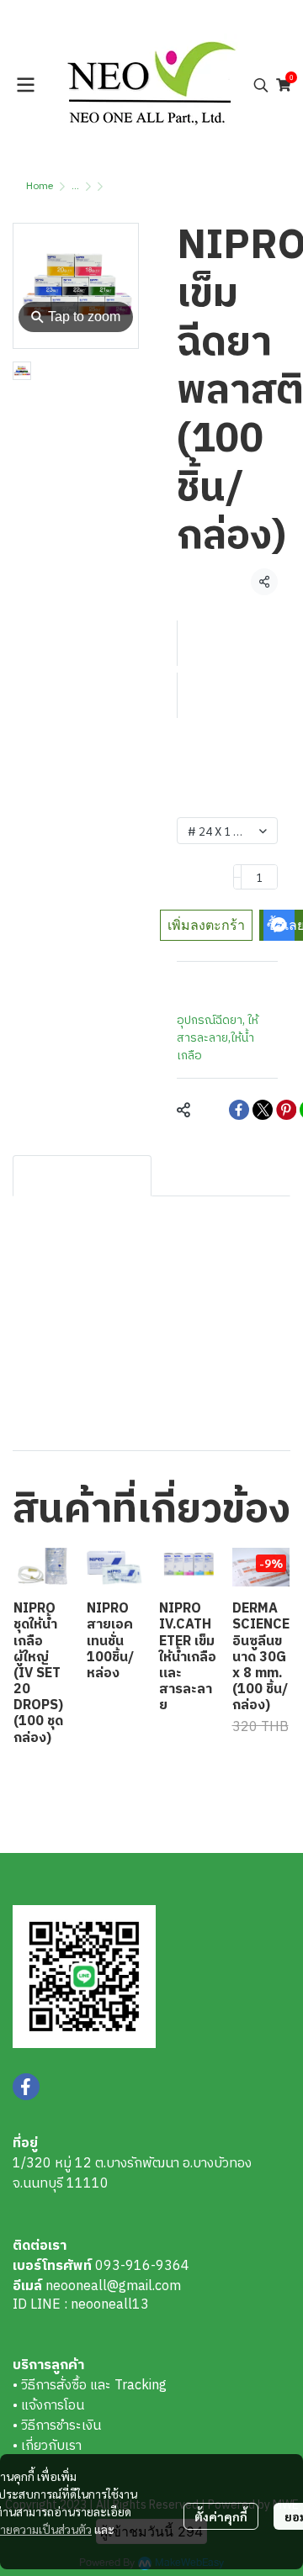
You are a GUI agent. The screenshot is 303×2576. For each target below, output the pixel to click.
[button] (261, 85)
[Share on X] (263, 1110)
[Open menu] (25, 85)
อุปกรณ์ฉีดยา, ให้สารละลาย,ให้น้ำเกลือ (218, 1038)
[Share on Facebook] (239, 1110)
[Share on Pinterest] (286, 1110)
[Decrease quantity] (237, 877)
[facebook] (26, 2087)
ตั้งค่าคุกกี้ (221, 2516)
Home (40, 186)
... (75, 186)
